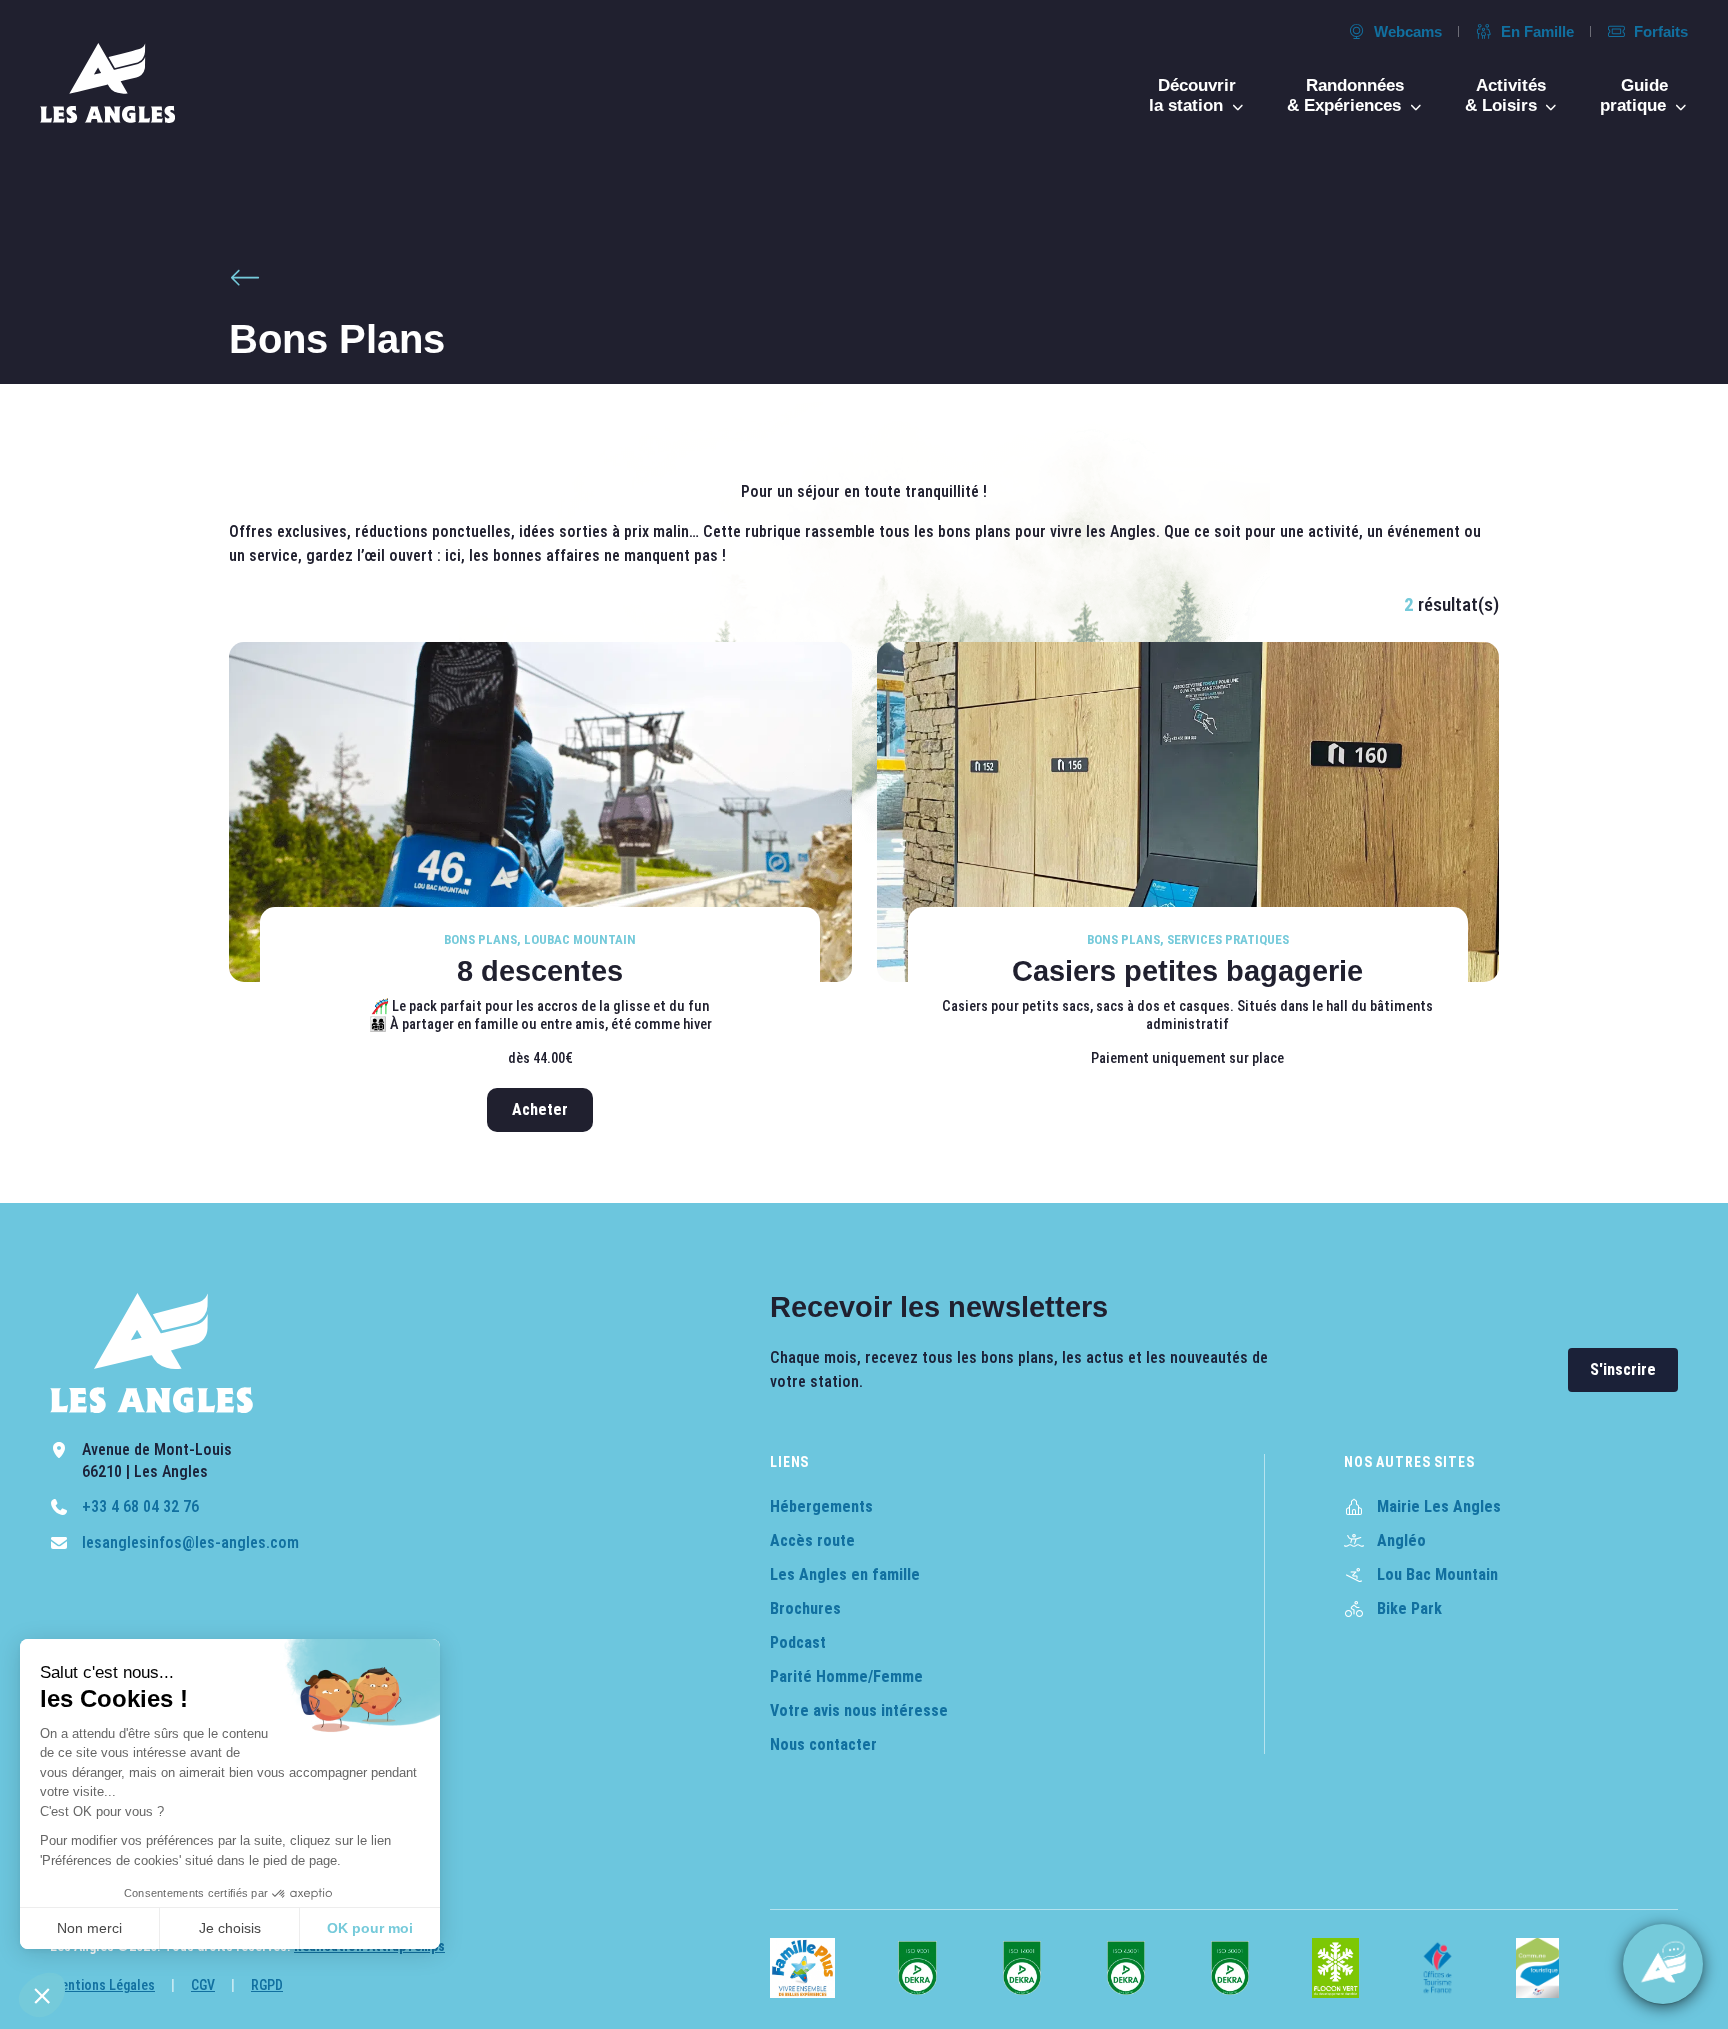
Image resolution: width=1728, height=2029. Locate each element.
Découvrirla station (1192, 95)
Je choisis (230, 1928)
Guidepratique (1635, 95)
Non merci (89, 1928)
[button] (42, 1995)
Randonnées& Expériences (1346, 95)
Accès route (812, 1540)
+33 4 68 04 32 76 (140, 1506)
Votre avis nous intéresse (859, 1710)
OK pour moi (370, 1928)
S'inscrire (1623, 1369)
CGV (203, 1985)
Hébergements (821, 1506)
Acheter (540, 1109)
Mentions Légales (102, 1985)
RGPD (267, 1985)
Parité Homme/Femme (846, 1676)
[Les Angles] (107, 83)
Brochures (805, 1608)
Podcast (798, 1642)
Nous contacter (823, 1744)
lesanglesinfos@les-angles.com (190, 1542)
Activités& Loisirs (1506, 95)
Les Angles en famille (845, 1574)
